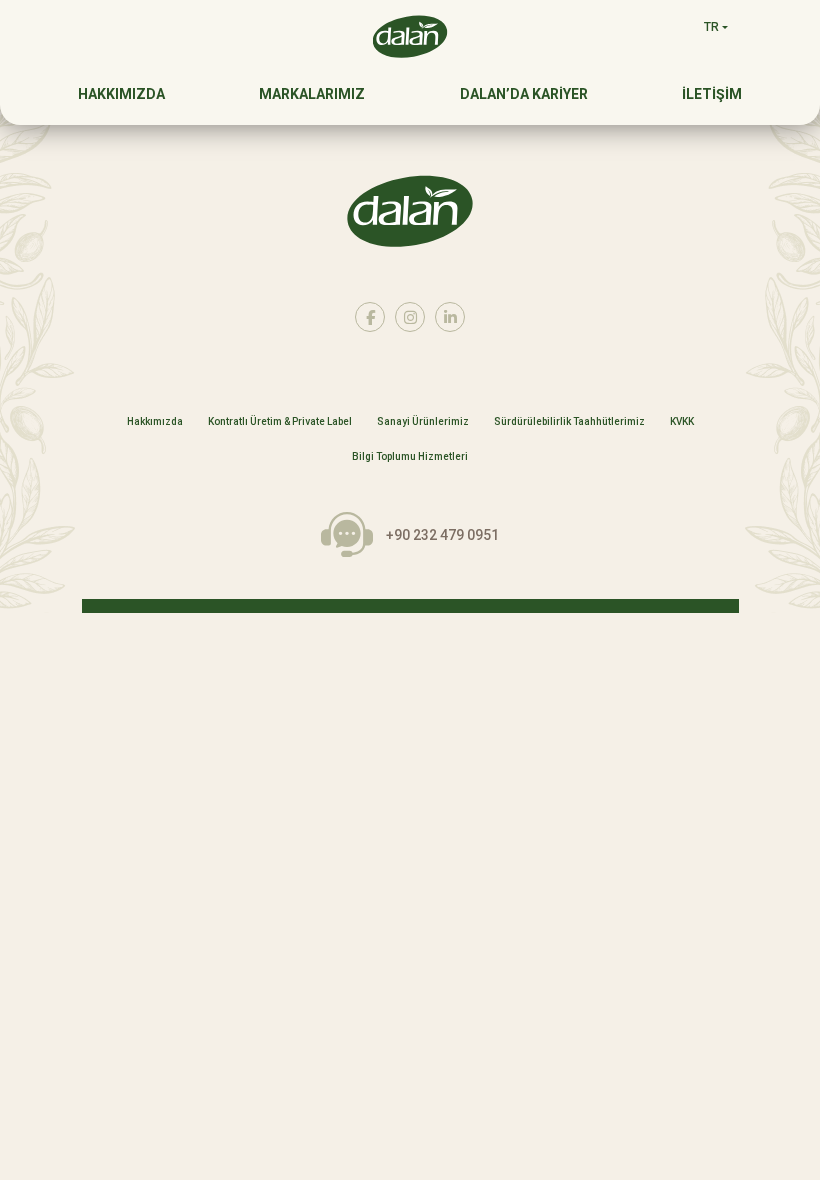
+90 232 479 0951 (442, 535)
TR (711, 27)
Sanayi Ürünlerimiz (423, 422)
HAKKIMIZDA (121, 94)
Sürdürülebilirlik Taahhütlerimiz (569, 422)
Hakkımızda (155, 422)
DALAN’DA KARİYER (524, 94)
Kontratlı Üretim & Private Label (280, 422)
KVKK (682, 422)
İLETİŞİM (712, 94)
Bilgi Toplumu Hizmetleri (410, 457)
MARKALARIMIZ (312, 94)
